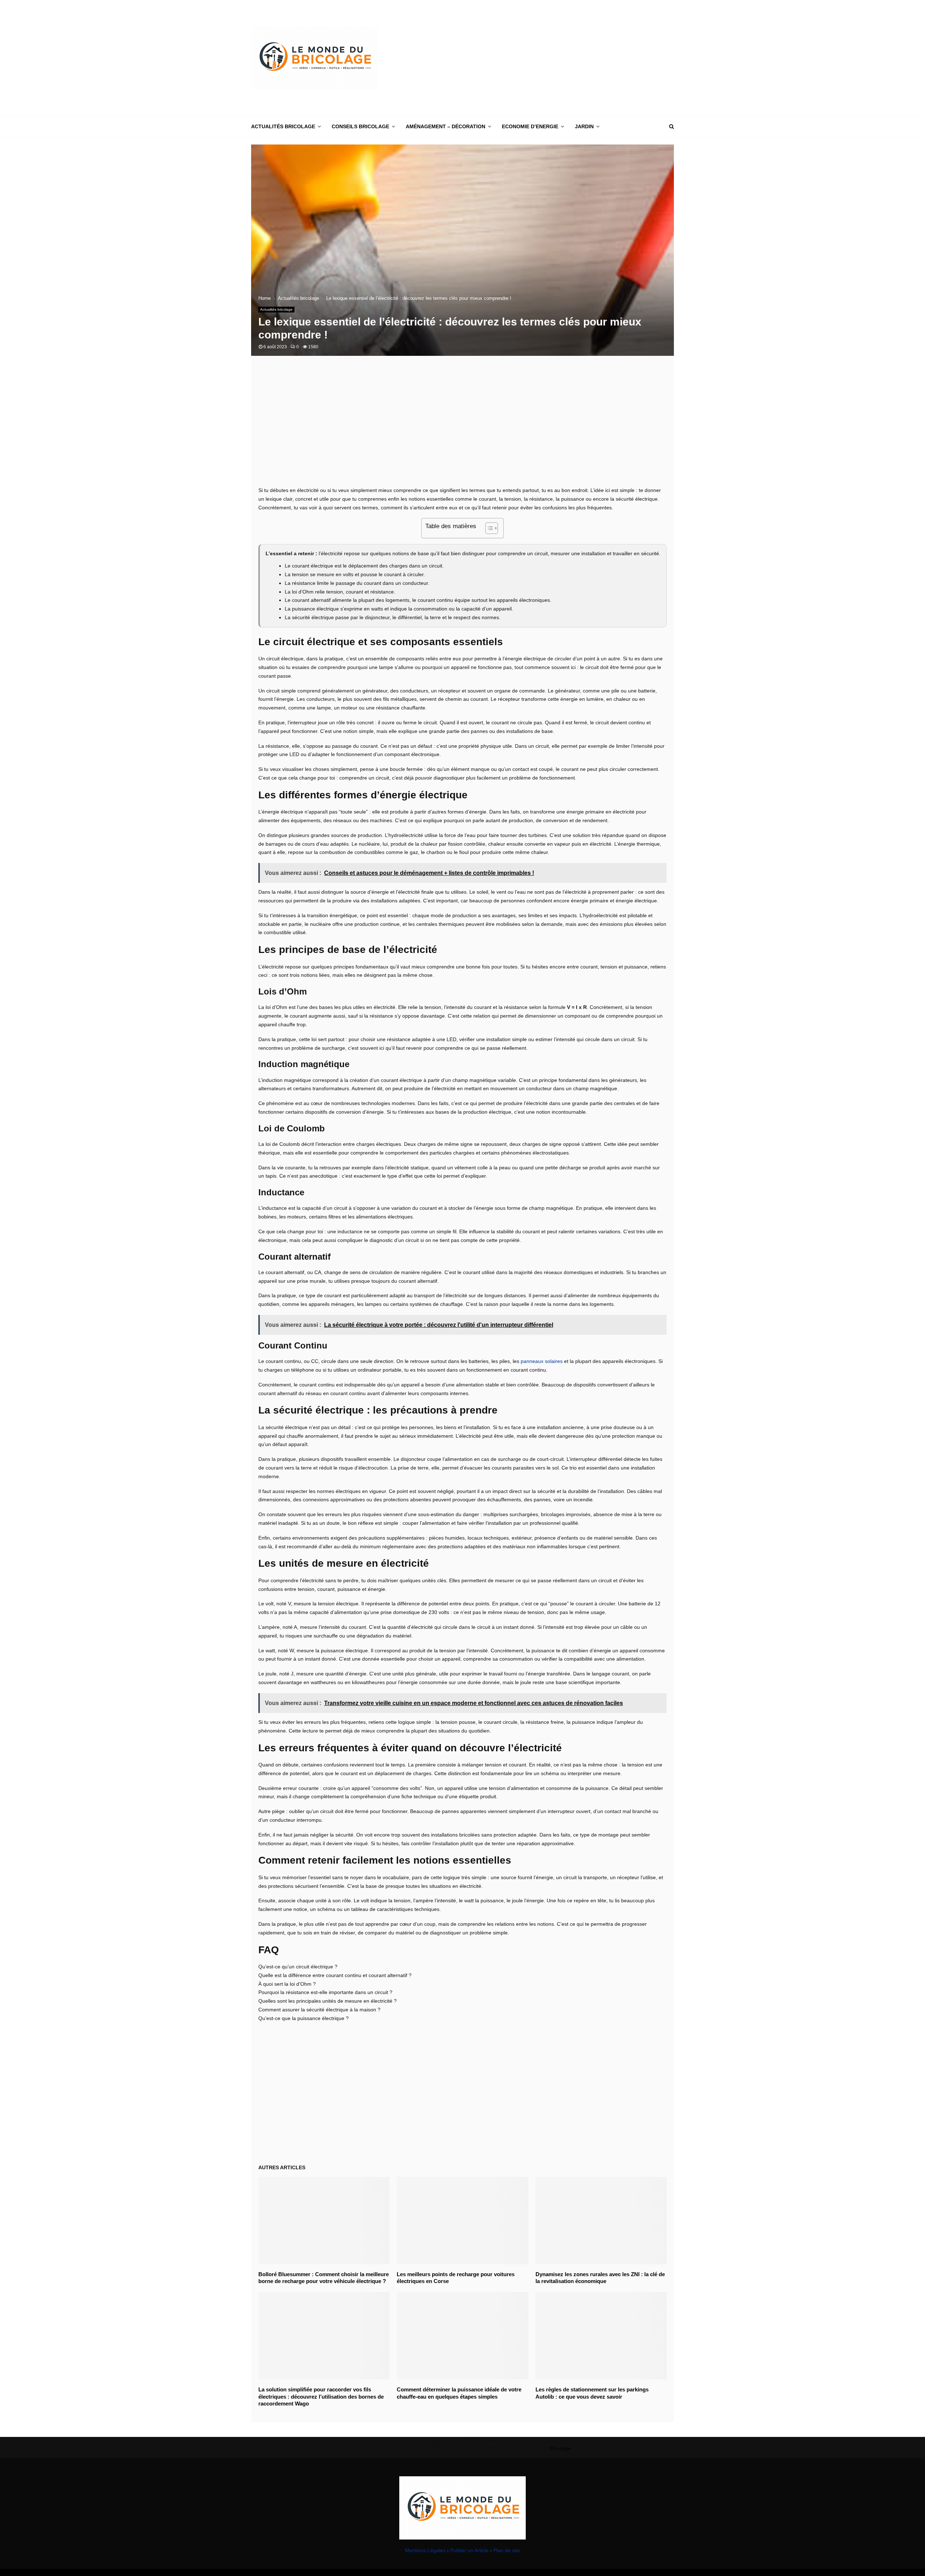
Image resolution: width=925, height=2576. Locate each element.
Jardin (584, 126)
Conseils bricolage (360, 126)
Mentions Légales (425, 2550)
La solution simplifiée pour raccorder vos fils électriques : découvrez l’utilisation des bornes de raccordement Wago (321, 2396)
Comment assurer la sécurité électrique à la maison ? (319, 2010)
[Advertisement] (542, 58)
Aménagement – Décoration (446, 126)
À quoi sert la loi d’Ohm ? (287, 1984)
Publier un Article (469, 2550)
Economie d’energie (530, 126)
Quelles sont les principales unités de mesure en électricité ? (328, 2001)
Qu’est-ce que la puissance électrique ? (304, 2018)
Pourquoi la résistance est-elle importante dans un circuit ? (325, 1992)
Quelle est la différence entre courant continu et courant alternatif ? (335, 1975)
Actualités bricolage (283, 126)
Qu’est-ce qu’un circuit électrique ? (298, 1967)
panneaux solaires (542, 1361)
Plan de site (507, 2550)
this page (560, 2448)
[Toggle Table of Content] (488, 528)
